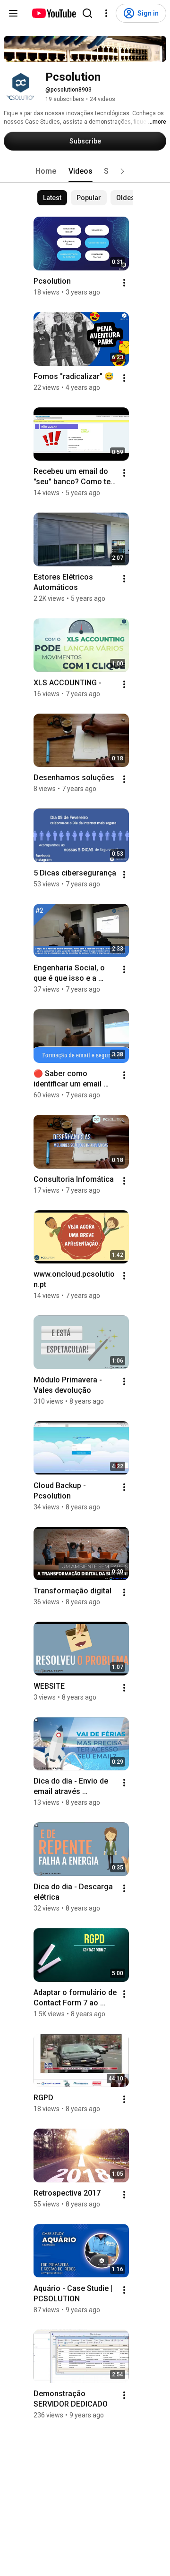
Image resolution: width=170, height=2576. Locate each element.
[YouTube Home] (54, 13)
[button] (122, 171)
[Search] (87, 13)
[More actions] (124, 283)
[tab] (46, 171)
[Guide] (13, 13)
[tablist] (85, 171)
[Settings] (106, 13)
